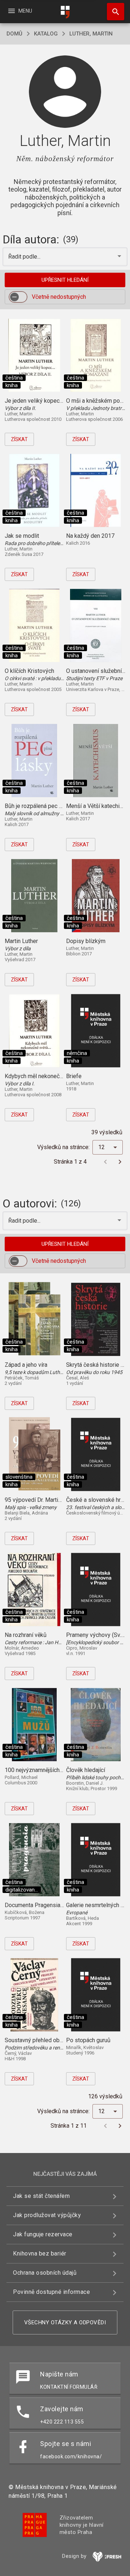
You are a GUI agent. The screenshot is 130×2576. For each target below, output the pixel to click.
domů (14, 34)
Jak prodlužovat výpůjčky (47, 2215)
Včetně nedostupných (59, 297)
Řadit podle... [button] (25, 257)
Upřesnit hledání (65, 280)
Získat (19, 439)
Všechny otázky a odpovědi (65, 2322)
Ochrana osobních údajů (45, 2273)
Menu (20, 11)
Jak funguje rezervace (43, 2234)
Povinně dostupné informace (51, 2292)
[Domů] (65, 12)
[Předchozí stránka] (105, 1162)
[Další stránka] (120, 1162)
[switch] (18, 297)
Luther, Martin (91, 34)
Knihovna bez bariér (40, 2254)
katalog (46, 34)
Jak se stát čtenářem (41, 2196)
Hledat (113, 12)
